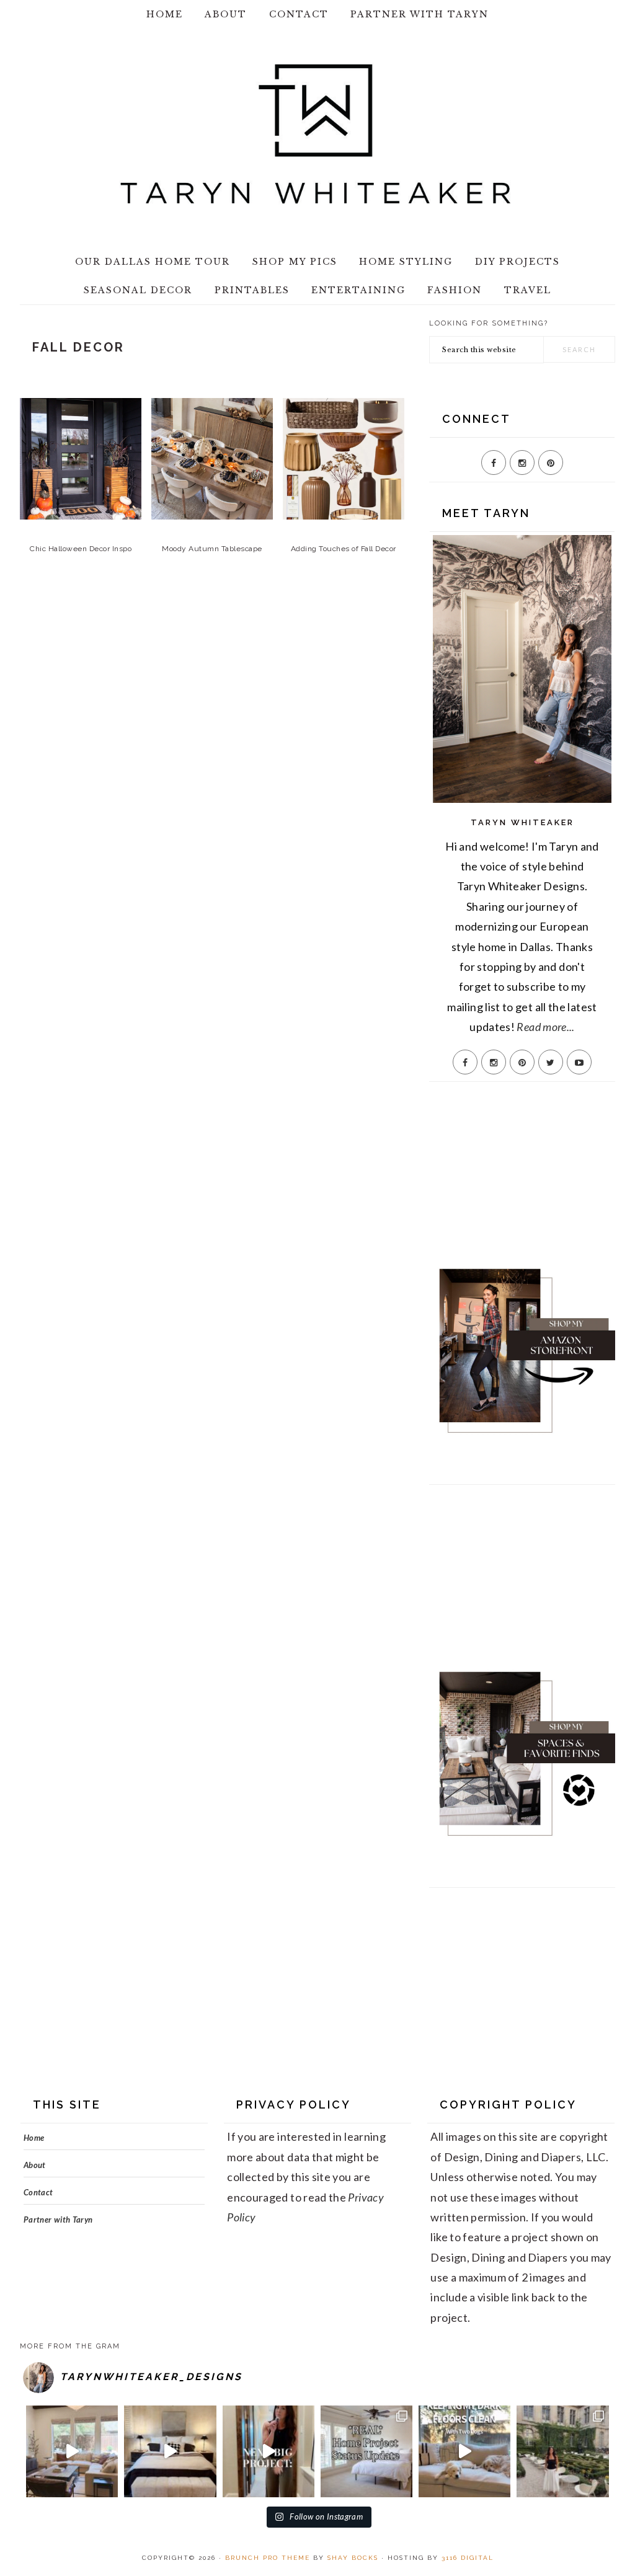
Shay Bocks (353, 2558)
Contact (38, 2192)
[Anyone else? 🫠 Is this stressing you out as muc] (366, 2451)
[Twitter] (551, 1062)
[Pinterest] (551, 463)
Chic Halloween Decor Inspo (81, 549)
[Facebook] (494, 463)
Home (34, 2138)
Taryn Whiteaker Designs (317, 134)
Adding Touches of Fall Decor (344, 549)
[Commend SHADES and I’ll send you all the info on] (72, 2451)
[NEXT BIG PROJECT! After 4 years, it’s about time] (269, 2451)
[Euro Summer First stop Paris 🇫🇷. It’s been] (562, 2451)
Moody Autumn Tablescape (212, 549)
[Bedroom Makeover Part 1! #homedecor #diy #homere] (170, 2451)
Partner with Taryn (58, 2220)
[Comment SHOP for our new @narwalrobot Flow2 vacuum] (464, 2451)
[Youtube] (579, 1062)
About (35, 2165)
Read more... (545, 1027)
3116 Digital (468, 2558)
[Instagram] (522, 463)
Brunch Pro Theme (268, 2558)
